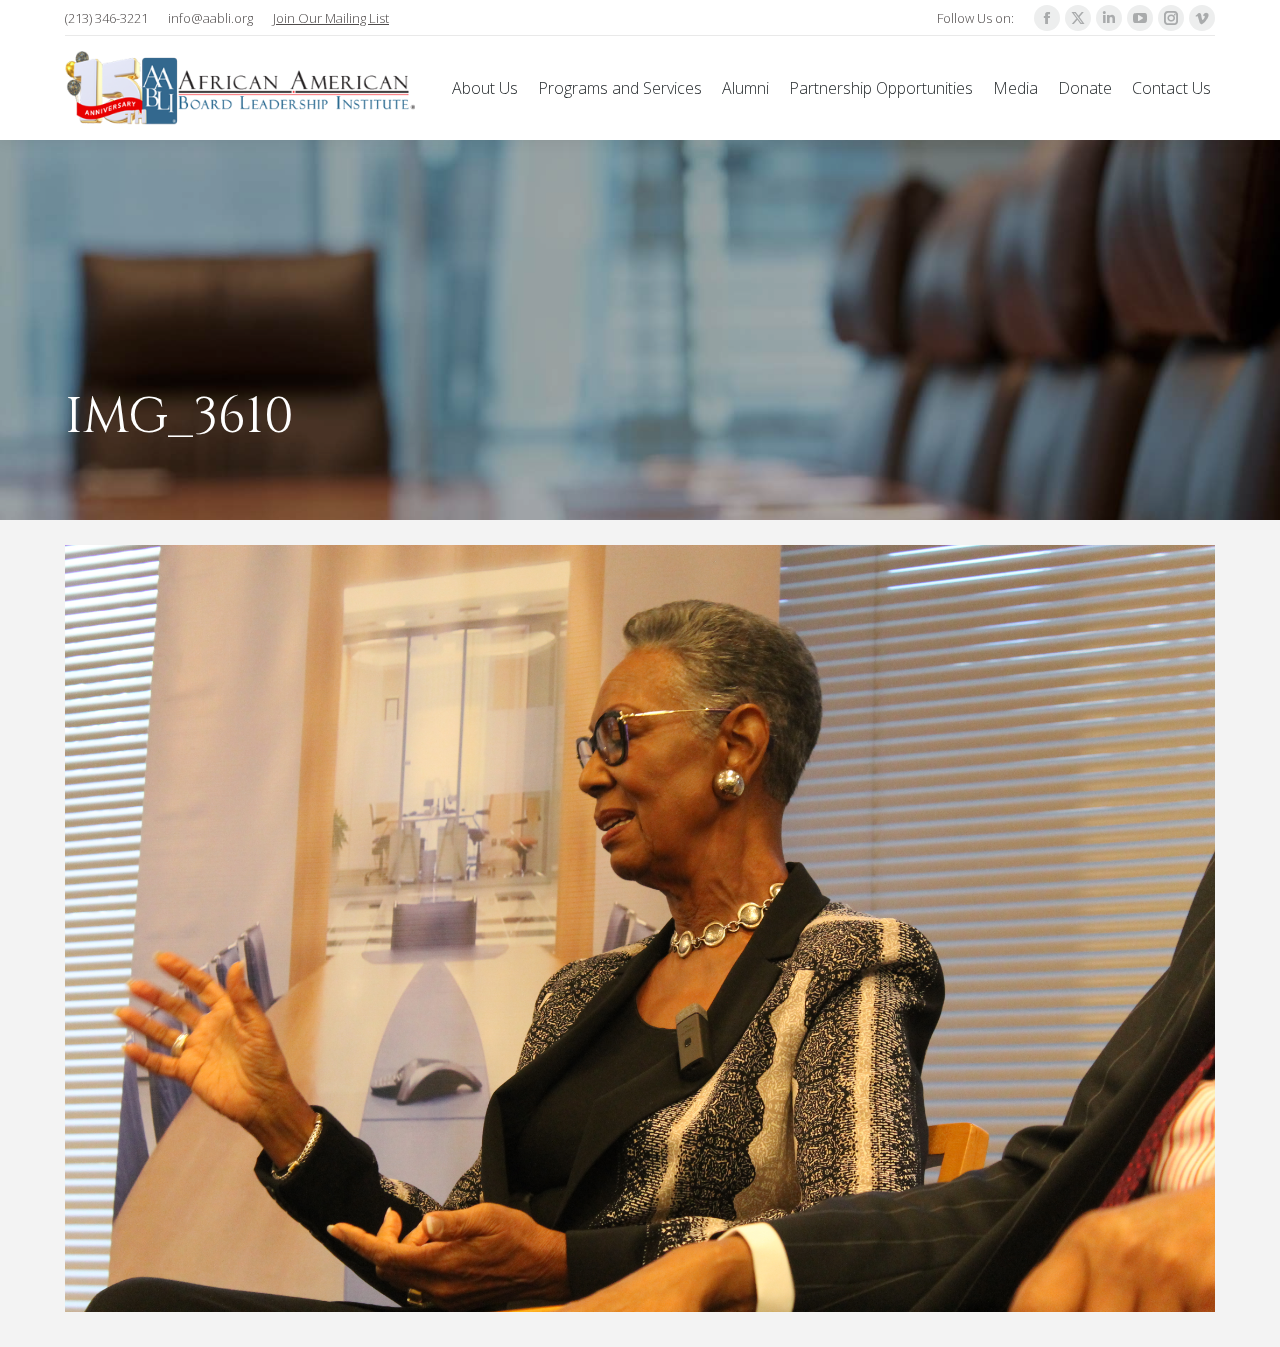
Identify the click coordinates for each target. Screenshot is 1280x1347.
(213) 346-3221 (106, 18)
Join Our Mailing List (331, 18)
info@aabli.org (210, 18)
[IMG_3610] (640, 928)
